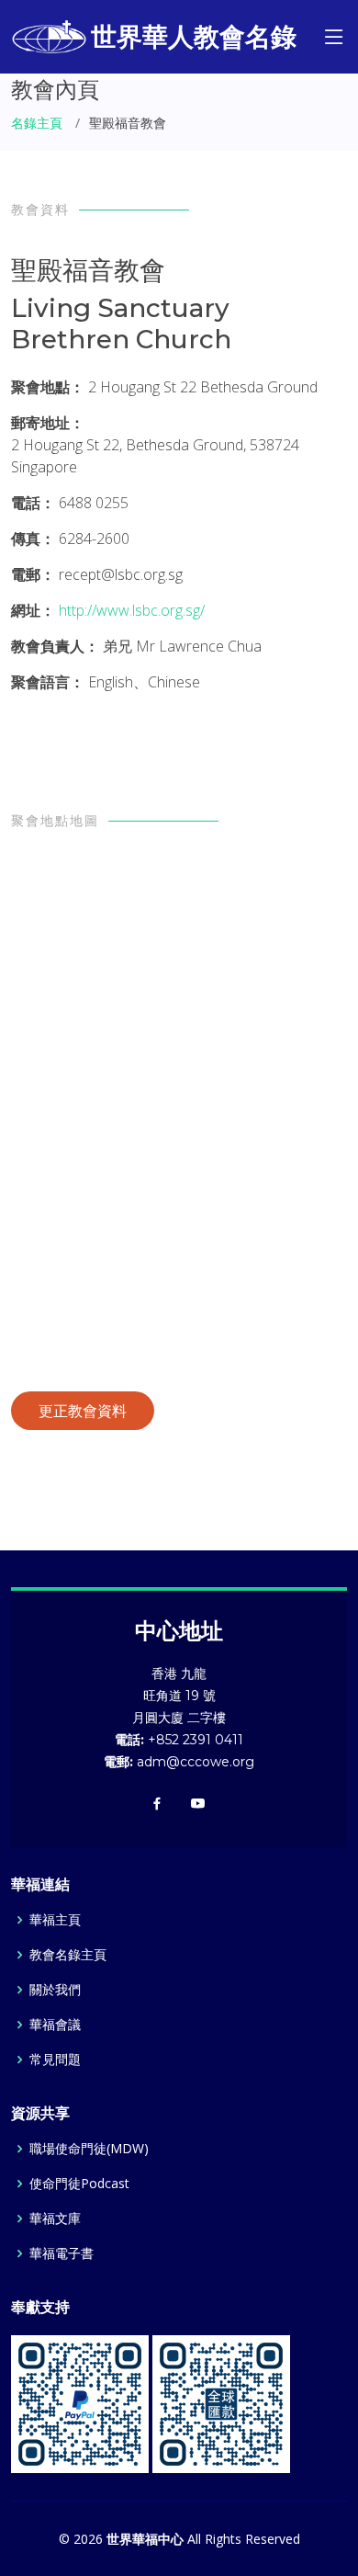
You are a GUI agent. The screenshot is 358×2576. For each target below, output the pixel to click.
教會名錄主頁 (68, 1955)
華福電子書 (62, 2253)
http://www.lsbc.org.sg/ (132, 610)
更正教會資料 (83, 1411)
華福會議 (55, 2025)
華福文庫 (55, 2219)
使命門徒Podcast (79, 2184)
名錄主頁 (37, 123)
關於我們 (55, 1990)
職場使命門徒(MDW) (89, 2149)
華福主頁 (55, 1920)
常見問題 (55, 2060)
